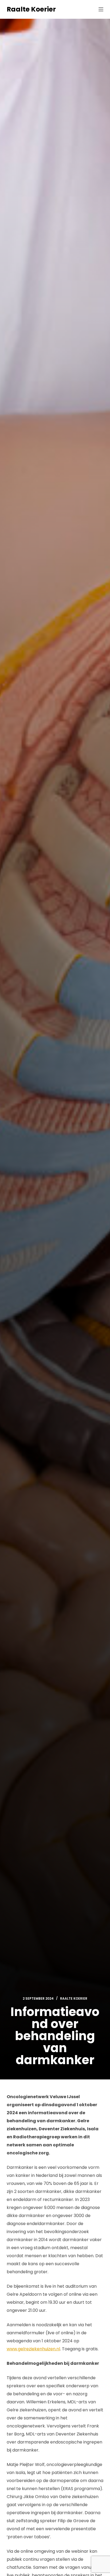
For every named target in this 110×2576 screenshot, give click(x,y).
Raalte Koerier (31, 9)
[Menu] (101, 9)
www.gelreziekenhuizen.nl (33, 2349)
